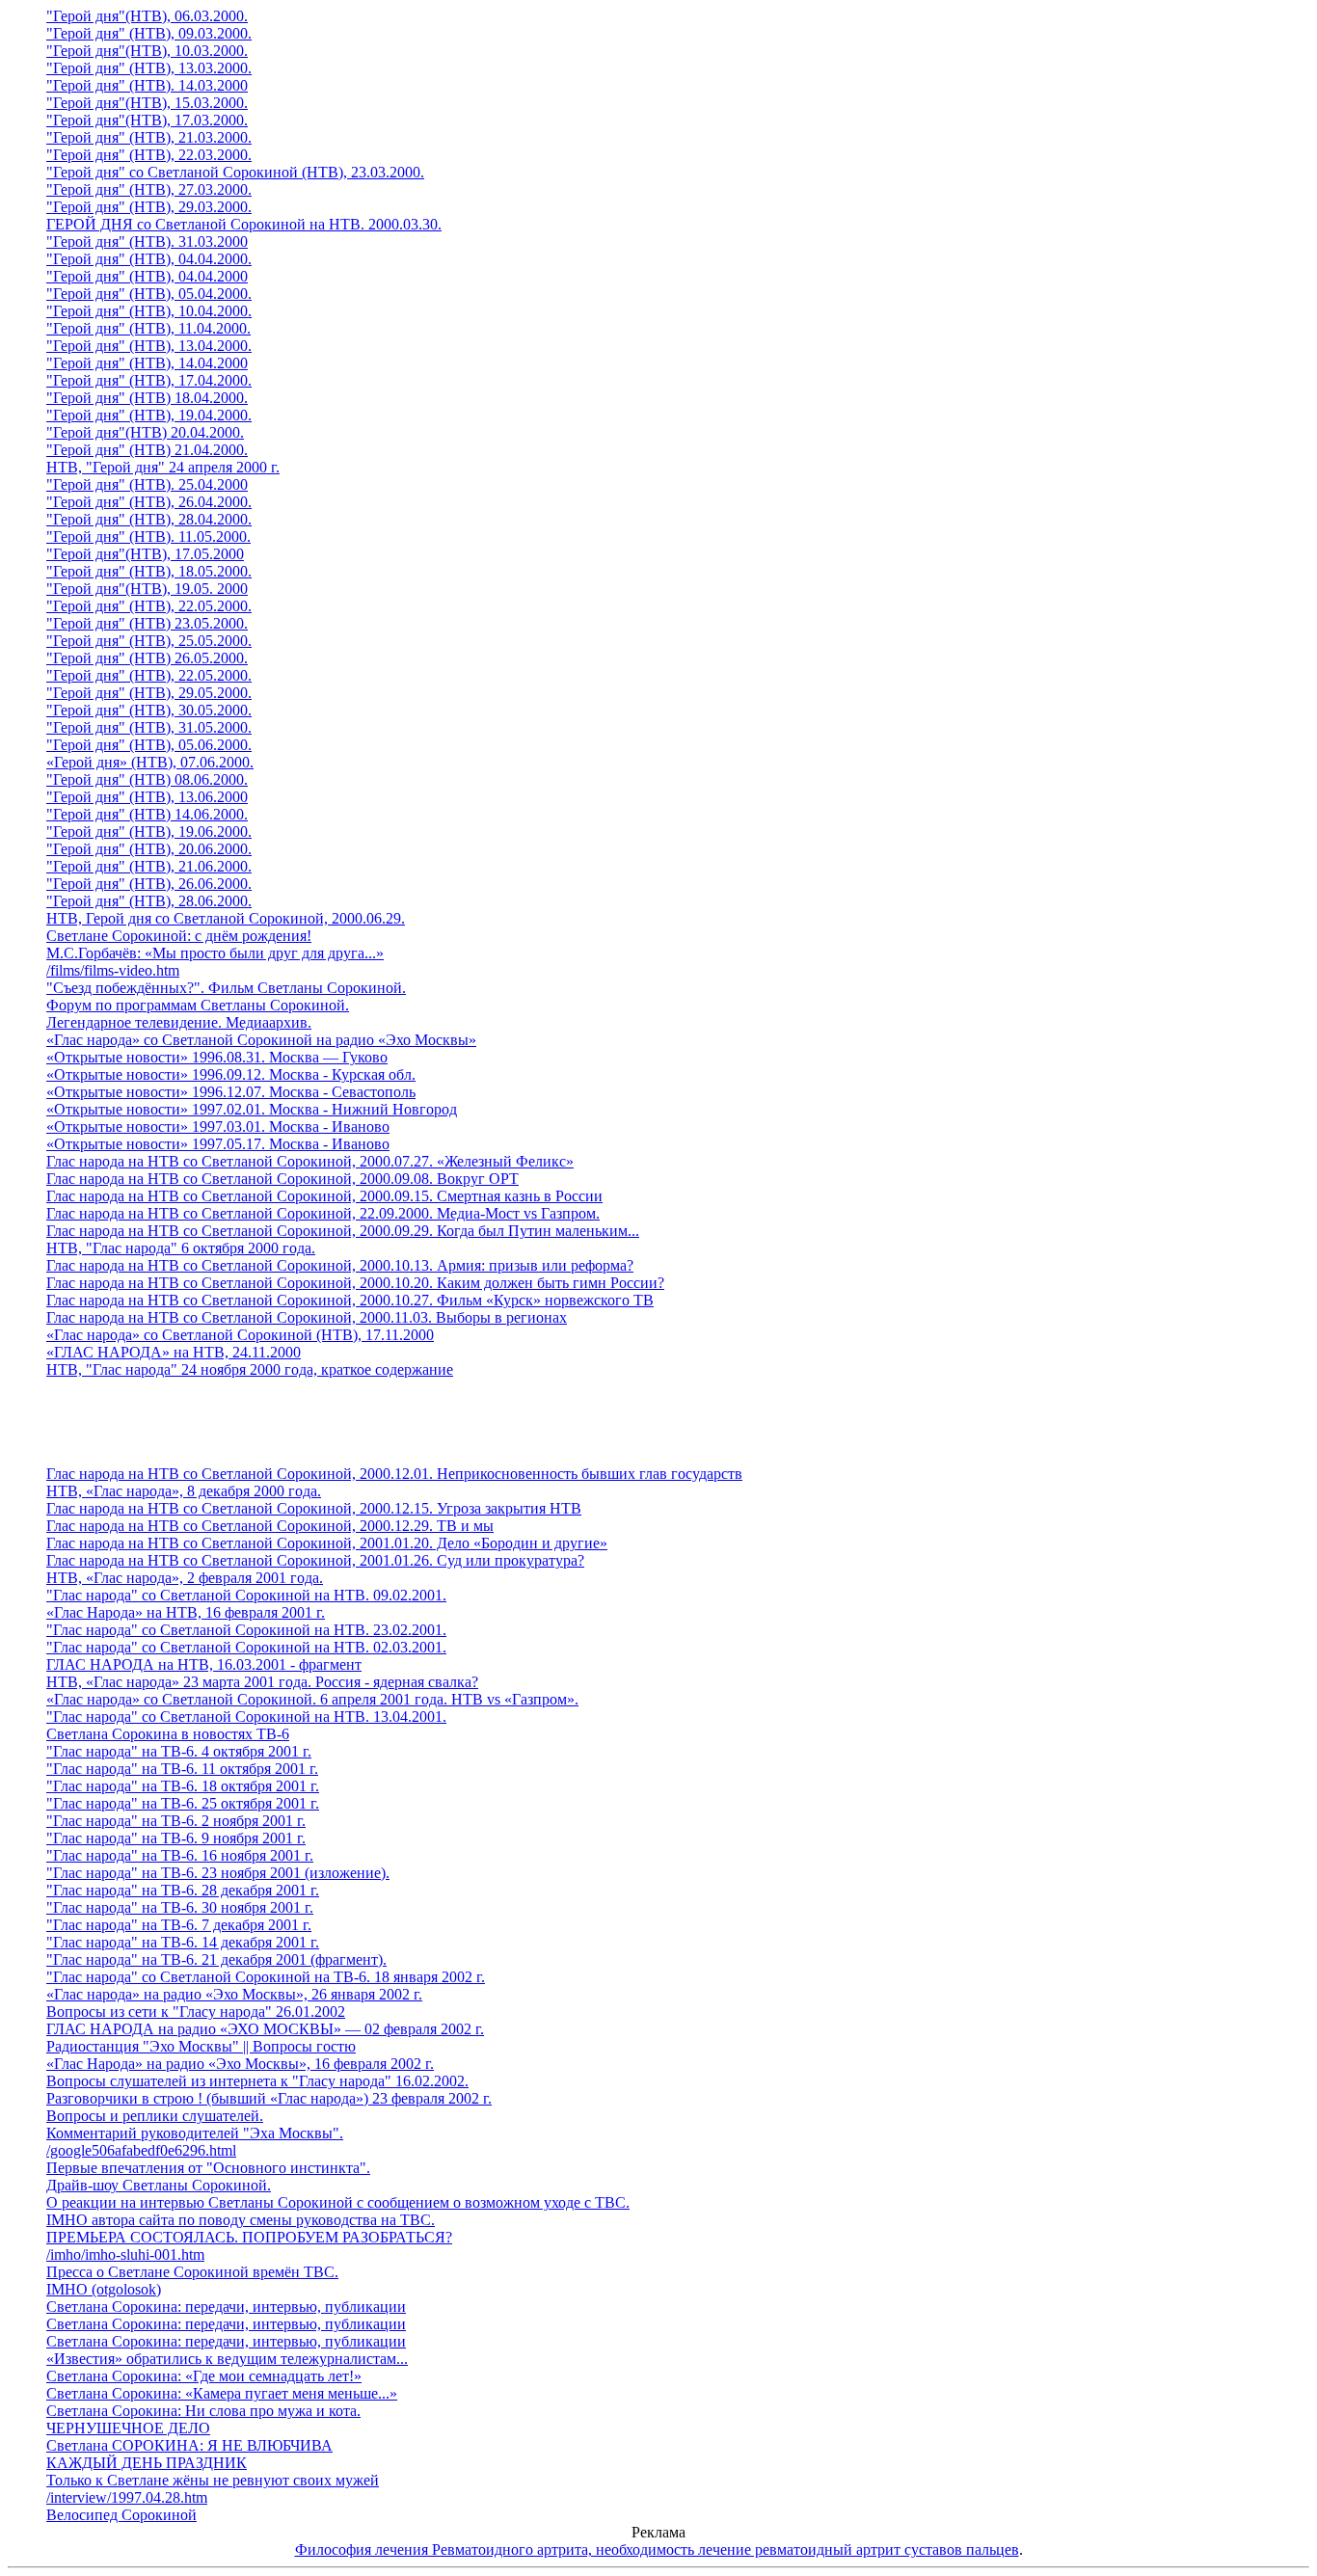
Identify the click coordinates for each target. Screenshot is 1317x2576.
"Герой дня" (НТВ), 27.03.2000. (149, 189)
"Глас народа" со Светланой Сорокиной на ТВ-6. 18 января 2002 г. (266, 1977)
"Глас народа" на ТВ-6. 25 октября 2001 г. (183, 1803)
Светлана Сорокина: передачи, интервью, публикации (226, 2307)
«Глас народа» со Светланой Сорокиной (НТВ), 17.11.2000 (240, 1335)
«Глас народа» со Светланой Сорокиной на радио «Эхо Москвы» (261, 1040)
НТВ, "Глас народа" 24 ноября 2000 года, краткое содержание (250, 1369)
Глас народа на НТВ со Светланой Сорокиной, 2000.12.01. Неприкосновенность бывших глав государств (394, 1474)
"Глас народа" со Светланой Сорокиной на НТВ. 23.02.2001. (246, 1630)
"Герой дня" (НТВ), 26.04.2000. (149, 502)
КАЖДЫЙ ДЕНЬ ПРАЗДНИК (147, 2463)
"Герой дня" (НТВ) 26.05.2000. (147, 658)
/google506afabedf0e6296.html (141, 2150)
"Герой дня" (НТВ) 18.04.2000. (147, 398)
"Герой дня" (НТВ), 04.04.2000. (149, 259)
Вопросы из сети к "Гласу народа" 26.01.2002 (196, 2012)
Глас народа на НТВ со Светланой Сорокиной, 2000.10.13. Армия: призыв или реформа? (340, 1265)
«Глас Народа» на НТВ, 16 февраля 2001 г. (186, 1612)
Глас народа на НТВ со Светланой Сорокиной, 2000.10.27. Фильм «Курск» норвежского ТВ (350, 1300)
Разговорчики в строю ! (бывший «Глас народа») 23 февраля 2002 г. (269, 2098)
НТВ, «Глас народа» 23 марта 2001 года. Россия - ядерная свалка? (262, 1682)
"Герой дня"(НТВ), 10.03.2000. (147, 51)
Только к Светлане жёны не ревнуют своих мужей (213, 2480)
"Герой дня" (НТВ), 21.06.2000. (149, 866)
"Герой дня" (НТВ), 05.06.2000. (149, 745)
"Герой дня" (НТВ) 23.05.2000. (147, 623)
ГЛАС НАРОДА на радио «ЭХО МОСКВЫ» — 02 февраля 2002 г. (265, 2029)
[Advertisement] (678, 1422)
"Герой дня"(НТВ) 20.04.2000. (145, 432)
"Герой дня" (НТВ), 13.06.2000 (147, 797)
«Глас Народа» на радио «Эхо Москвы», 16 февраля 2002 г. (240, 2064)
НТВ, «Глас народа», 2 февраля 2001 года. (185, 1578)
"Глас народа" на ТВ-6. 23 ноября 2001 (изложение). (218, 1873)
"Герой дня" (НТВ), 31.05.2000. (149, 727)
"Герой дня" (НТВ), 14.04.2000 (147, 363)
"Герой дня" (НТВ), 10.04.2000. (149, 311)
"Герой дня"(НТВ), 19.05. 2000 (147, 589)
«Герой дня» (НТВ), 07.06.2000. (150, 762)
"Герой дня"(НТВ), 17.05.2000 (145, 554)
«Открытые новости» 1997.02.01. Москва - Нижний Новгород (252, 1109)
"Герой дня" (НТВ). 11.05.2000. (148, 537)
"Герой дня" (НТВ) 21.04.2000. (147, 450)
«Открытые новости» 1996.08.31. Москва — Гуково (217, 1057)
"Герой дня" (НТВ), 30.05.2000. (149, 710)
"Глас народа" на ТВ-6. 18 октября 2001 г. (183, 1786)
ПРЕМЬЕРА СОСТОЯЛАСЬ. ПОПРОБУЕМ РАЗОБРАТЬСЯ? (249, 2237)
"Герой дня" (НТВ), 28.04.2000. (149, 519)
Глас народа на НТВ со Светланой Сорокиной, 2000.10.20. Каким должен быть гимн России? (355, 1283)
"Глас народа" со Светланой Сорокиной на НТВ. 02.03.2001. (246, 1647)
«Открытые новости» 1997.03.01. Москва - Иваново (218, 1127)
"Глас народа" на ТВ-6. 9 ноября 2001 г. (176, 1838)
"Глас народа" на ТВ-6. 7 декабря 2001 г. (179, 1925)
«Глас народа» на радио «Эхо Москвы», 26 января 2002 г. (234, 1994)
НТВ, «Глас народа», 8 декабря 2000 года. (184, 1491)
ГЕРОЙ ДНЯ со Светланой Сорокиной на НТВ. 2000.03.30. (244, 224)
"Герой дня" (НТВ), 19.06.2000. (149, 832)
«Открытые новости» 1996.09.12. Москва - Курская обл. (231, 1074)
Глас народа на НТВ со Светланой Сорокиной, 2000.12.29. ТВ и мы (270, 1526)
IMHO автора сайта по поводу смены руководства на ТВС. (241, 2220)
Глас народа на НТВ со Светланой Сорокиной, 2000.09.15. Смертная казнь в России (324, 1196)
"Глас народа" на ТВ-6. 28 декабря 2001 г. (183, 1890)
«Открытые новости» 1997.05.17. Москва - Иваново (218, 1144)
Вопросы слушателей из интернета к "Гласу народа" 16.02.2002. (257, 2081)
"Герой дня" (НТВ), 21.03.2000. (149, 137)
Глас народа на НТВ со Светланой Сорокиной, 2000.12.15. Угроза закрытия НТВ (314, 1508)
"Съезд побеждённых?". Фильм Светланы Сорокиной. (226, 988)
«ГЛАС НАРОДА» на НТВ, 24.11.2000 (174, 1352)
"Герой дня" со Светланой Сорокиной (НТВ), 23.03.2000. (235, 172)
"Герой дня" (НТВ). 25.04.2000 (147, 484)
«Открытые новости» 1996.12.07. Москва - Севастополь (231, 1092)
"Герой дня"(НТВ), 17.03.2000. (147, 120)
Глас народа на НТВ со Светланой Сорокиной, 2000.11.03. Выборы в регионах (307, 1317)
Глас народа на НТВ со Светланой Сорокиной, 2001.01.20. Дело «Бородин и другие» (327, 1543)
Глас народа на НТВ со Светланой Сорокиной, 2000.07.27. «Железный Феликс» (310, 1161)
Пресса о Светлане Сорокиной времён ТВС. (192, 2272)
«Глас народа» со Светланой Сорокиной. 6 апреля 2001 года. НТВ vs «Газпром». (312, 1699)
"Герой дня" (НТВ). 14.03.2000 (147, 85)
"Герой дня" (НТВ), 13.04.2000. (149, 346)
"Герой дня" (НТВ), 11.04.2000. (148, 328)
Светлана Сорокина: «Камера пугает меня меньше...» (222, 2393)
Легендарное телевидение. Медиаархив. (179, 1022)
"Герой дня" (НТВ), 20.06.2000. (149, 849)
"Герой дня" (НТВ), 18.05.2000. (149, 571)
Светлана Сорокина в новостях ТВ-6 (168, 1734)
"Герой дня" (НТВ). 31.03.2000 (147, 241)
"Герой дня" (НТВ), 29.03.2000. (149, 207)
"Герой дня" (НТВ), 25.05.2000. (149, 641)
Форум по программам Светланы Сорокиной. (198, 1005)
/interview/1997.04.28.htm (127, 2497)
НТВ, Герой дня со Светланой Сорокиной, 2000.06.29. (226, 918)
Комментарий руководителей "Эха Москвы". (195, 2133)
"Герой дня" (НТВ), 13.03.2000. (149, 68)
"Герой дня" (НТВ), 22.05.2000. (149, 606)
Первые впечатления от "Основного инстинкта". (208, 2168)
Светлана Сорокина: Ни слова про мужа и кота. (203, 2411)
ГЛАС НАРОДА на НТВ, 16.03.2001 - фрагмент (204, 1664)
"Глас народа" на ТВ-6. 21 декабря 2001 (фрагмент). (216, 1959)
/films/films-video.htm (113, 970)
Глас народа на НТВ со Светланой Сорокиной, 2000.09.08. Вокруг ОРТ (282, 1179)
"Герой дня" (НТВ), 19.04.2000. (149, 415)
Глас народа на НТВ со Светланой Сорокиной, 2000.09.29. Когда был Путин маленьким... (343, 1231)
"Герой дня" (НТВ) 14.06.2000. (147, 814)
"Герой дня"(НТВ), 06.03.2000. (147, 16)
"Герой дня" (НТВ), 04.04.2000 (147, 276)
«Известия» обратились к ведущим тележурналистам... (227, 2359)
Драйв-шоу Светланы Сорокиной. (159, 2185)
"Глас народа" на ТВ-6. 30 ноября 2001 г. (180, 1907)
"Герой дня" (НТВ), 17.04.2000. (149, 380)
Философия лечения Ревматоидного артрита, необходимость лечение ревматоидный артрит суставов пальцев (657, 2549)
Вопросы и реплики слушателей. (155, 2116)
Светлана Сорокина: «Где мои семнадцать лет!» (204, 2376)
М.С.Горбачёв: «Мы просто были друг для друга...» (215, 953)
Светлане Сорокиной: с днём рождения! (179, 936)
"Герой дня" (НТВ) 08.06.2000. (147, 779)
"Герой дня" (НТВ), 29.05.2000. (149, 693)
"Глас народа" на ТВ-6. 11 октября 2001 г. (182, 1769)
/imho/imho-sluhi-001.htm (125, 2254)
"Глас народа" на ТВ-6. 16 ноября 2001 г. (180, 1855)
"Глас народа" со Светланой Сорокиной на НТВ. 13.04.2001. (246, 1717)
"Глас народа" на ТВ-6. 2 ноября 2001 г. (176, 1821)
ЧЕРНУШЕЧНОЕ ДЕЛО (128, 2428)
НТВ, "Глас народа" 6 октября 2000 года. (181, 1248)
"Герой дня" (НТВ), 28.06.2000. (149, 901)
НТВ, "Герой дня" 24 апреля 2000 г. (163, 467)
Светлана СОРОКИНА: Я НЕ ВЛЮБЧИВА (189, 2445)
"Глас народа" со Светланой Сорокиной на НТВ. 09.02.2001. (246, 1595)
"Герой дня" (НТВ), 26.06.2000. (149, 884)
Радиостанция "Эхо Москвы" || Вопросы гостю (201, 2046)
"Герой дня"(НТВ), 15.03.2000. (147, 103)
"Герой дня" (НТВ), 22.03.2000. (149, 155)
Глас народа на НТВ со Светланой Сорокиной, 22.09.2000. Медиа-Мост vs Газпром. (323, 1213)
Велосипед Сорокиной (121, 2515)
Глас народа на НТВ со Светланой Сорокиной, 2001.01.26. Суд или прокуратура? (315, 1560)
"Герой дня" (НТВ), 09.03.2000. (149, 33)
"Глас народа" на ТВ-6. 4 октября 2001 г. (179, 1751)
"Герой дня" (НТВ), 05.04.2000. (149, 294)
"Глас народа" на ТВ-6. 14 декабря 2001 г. (183, 1942)
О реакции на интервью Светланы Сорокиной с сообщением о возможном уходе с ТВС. (338, 2202)
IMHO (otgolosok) (104, 2289)
